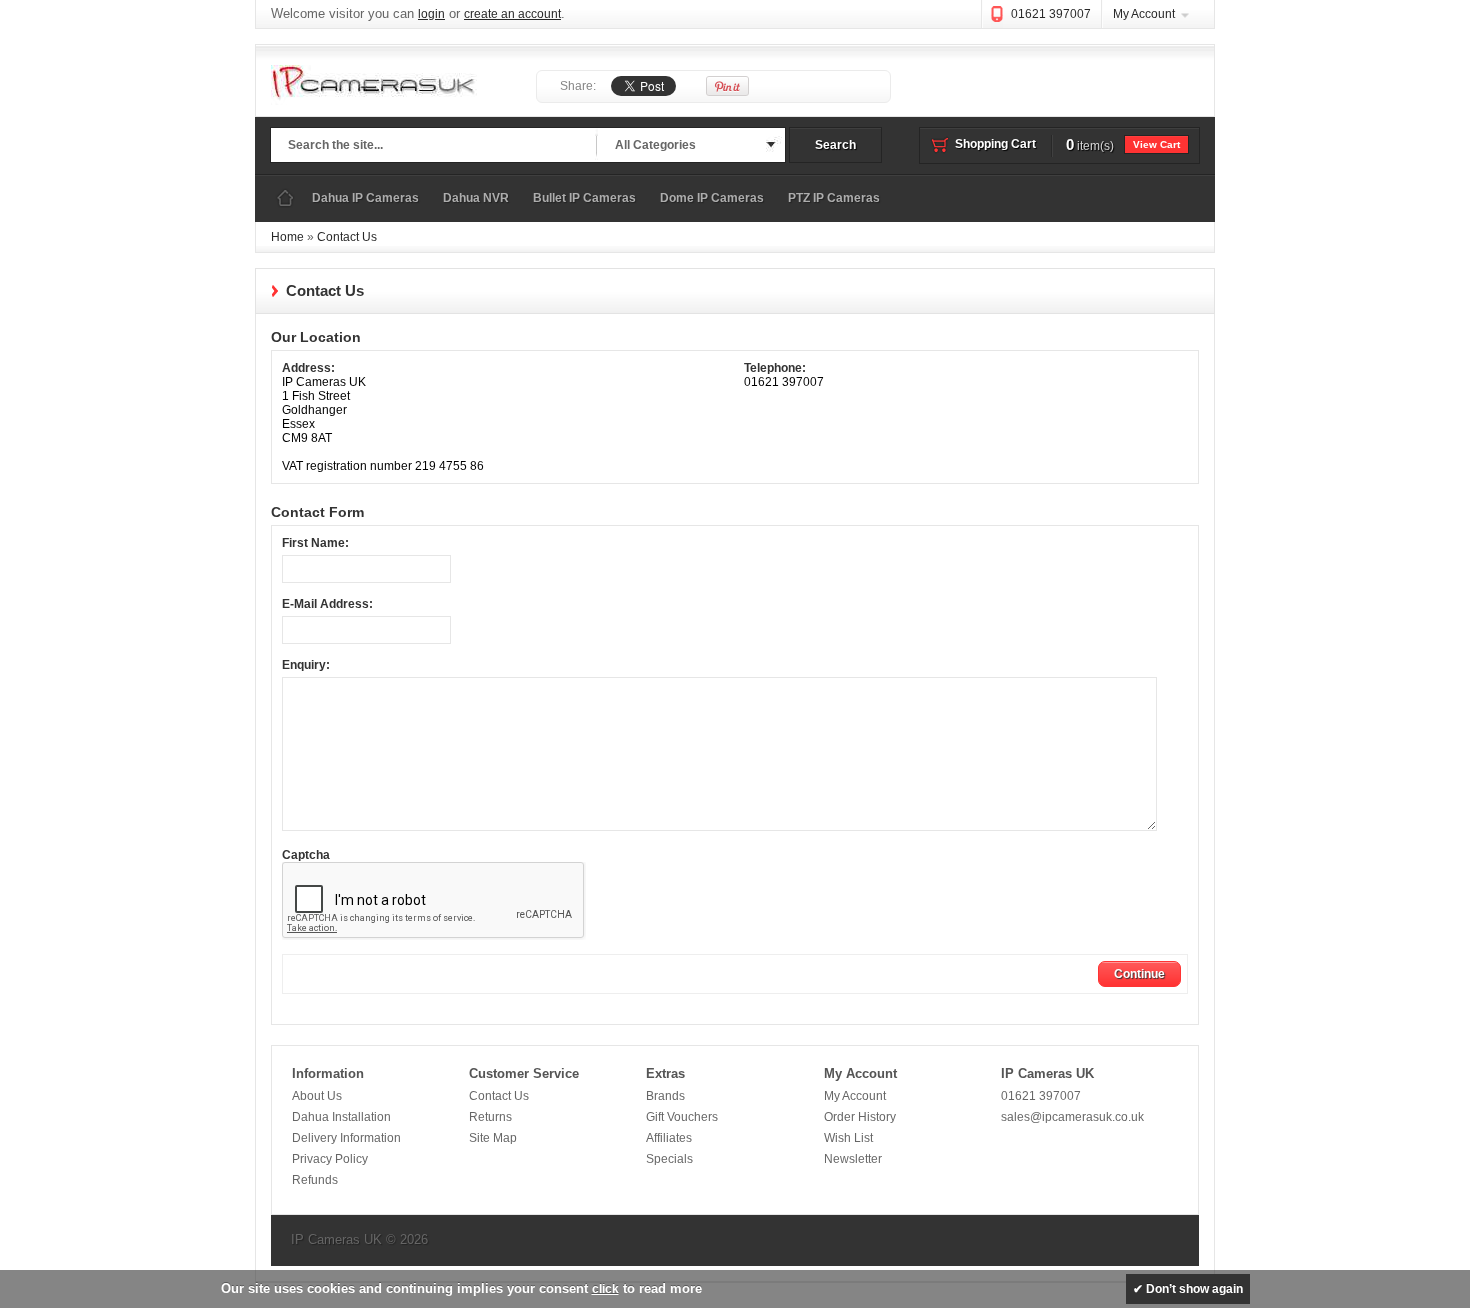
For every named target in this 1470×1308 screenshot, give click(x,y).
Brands (665, 1096)
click (605, 1289)
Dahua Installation (341, 1117)
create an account (512, 14)
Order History (860, 1117)
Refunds (315, 1180)
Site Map (493, 1138)
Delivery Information (346, 1138)
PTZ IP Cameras (834, 198)
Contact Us (347, 237)
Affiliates (669, 1138)
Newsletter (853, 1159)
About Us (317, 1096)
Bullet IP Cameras (584, 198)
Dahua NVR (476, 198)
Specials (669, 1159)
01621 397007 (1051, 14)
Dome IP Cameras (712, 198)
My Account (1144, 14)
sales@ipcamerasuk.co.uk (1072, 1117)
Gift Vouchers (682, 1117)
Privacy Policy (330, 1159)
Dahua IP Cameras (365, 198)
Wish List (848, 1138)
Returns (490, 1117)
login (431, 14)
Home (285, 198)
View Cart (1156, 144)
